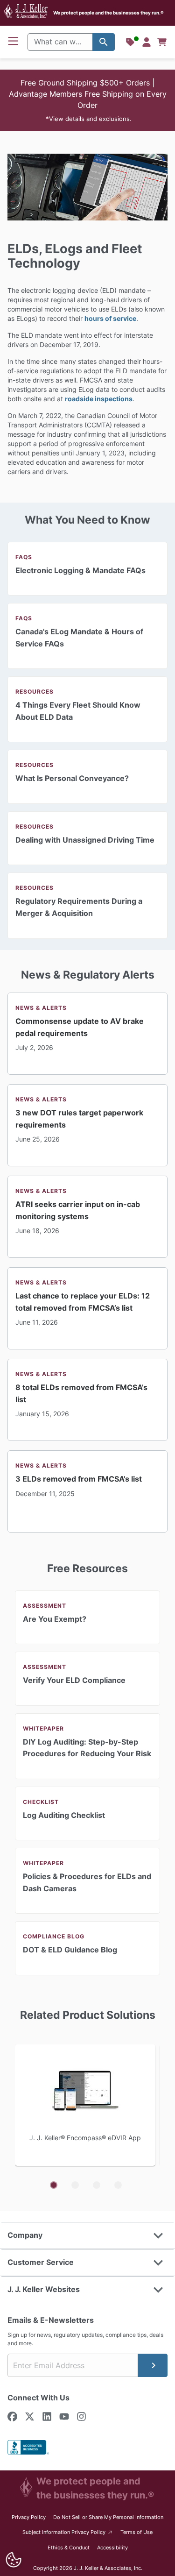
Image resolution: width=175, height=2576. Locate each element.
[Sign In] (147, 42)
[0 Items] (162, 42)
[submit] (153, 2365)
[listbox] (87, 2106)
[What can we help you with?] (104, 42)
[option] (87, 2106)
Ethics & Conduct (69, 2548)
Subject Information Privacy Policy (68, 2532)
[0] (162, 42)
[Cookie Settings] (13, 2560)
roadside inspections (99, 399)
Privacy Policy (29, 2517)
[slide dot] (54, 2185)
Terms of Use (136, 2532)
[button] (87, 100)
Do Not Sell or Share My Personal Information (108, 2517)
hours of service (110, 318)
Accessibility (112, 2548)
